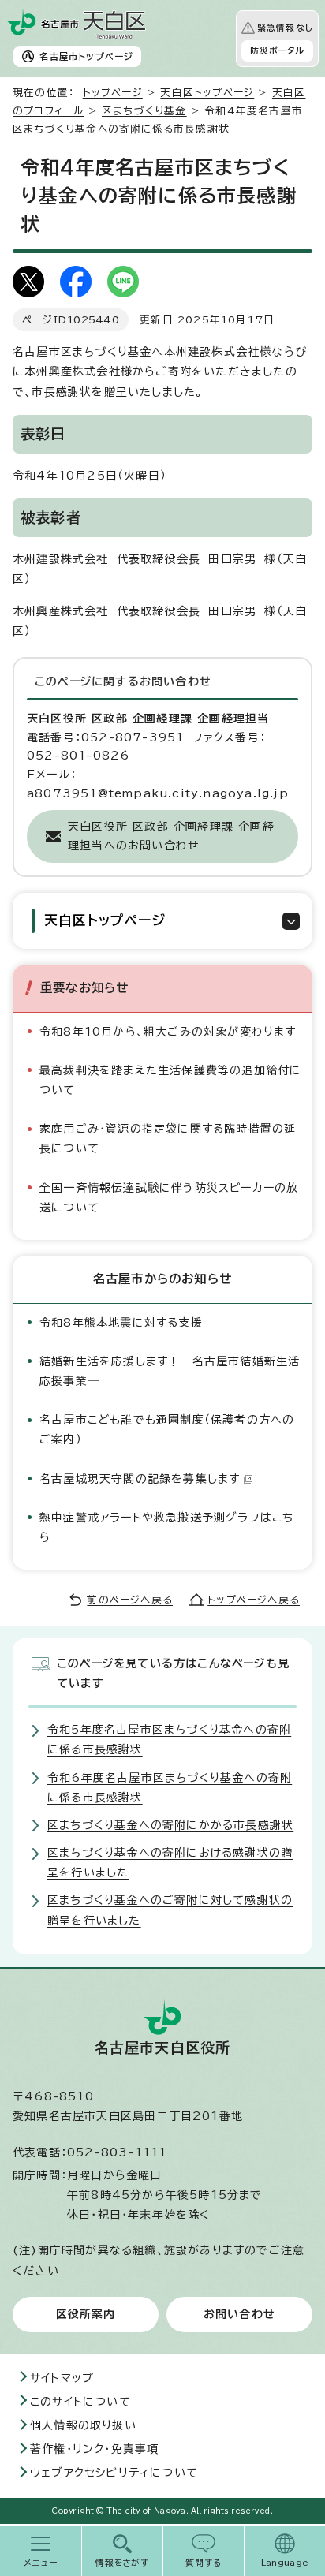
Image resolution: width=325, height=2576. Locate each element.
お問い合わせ (239, 2314)
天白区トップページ (207, 93)
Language (285, 2563)
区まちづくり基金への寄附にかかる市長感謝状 (170, 1825)
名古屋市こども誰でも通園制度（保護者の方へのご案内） (167, 1430)
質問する (204, 2563)
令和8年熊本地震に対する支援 (121, 1323)
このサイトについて (80, 2402)
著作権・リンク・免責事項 (94, 2449)
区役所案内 (86, 2314)
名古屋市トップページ (86, 56)
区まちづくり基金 (144, 111)
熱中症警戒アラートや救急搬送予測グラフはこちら (166, 1527)
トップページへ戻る (254, 1600)
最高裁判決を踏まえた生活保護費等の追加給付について (170, 1080)
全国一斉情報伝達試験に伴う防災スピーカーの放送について (169, 1198)
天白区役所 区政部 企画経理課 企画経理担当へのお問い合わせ (171, 836)
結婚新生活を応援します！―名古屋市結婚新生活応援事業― (170, 1371)
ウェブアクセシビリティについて (114, 2473)
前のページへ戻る (130, 1600)
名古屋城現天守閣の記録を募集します (140, 1479)
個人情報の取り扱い (83, 2425)
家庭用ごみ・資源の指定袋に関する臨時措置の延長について (168, 1139)
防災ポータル (277, 50)
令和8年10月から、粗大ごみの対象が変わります (168, 1032)
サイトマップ (62, 2378)
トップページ (113, 93)
